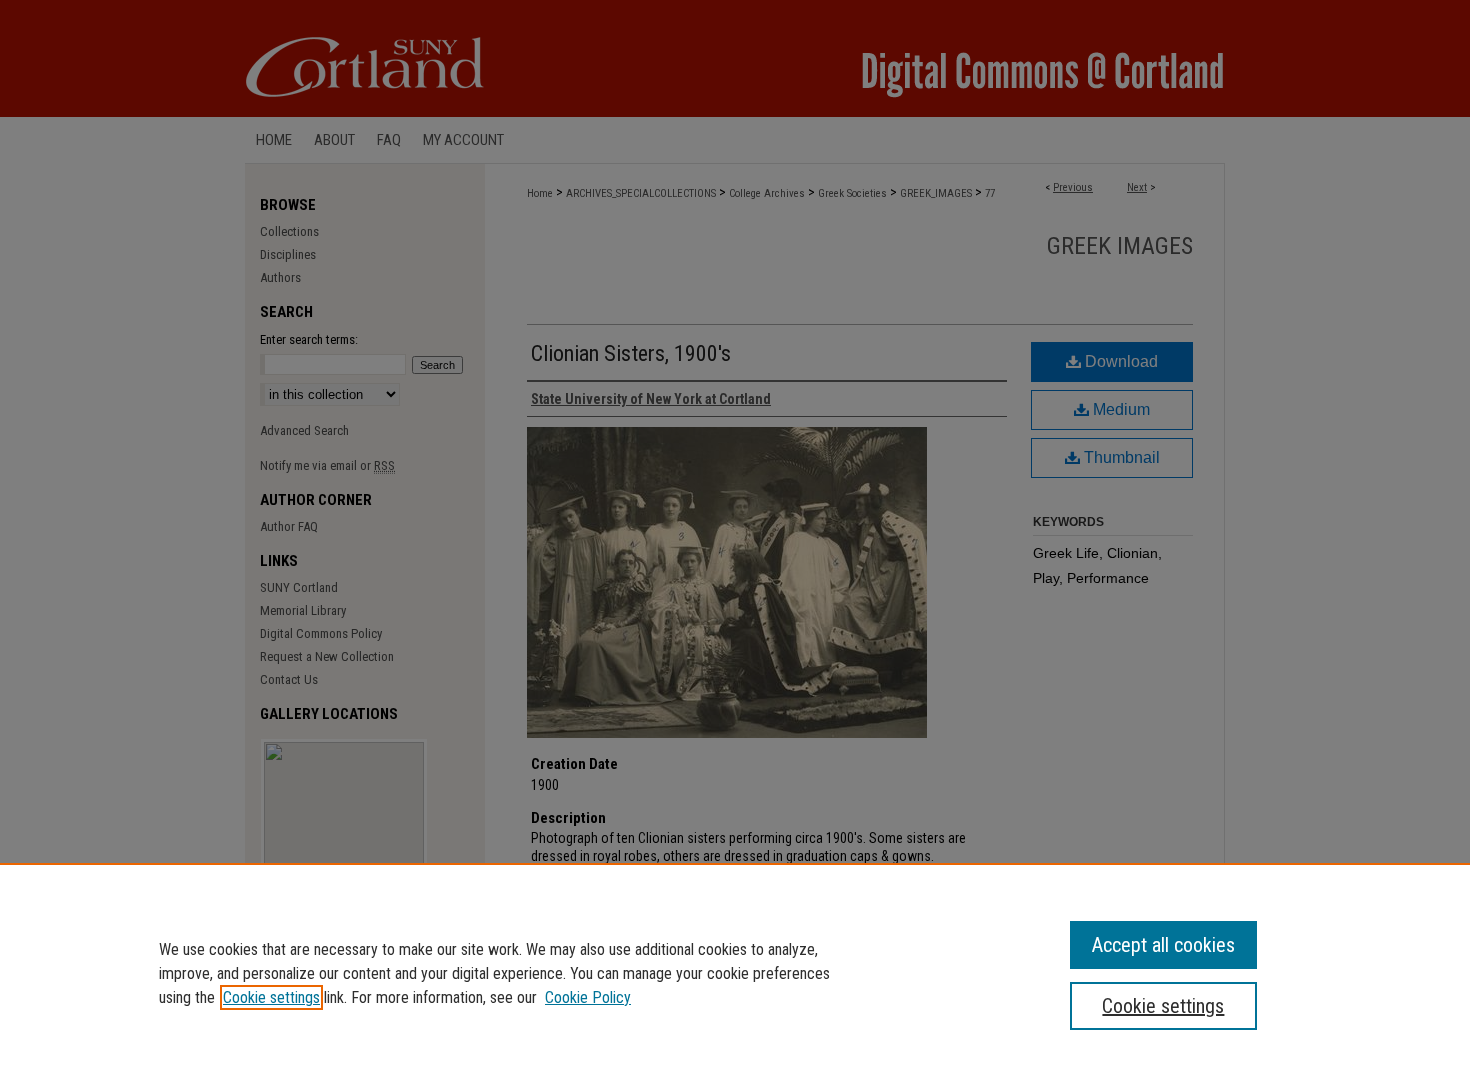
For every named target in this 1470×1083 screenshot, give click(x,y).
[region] (735, 973)
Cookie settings (271, 997)
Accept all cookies (1163, 945)
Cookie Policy (588, 997)
